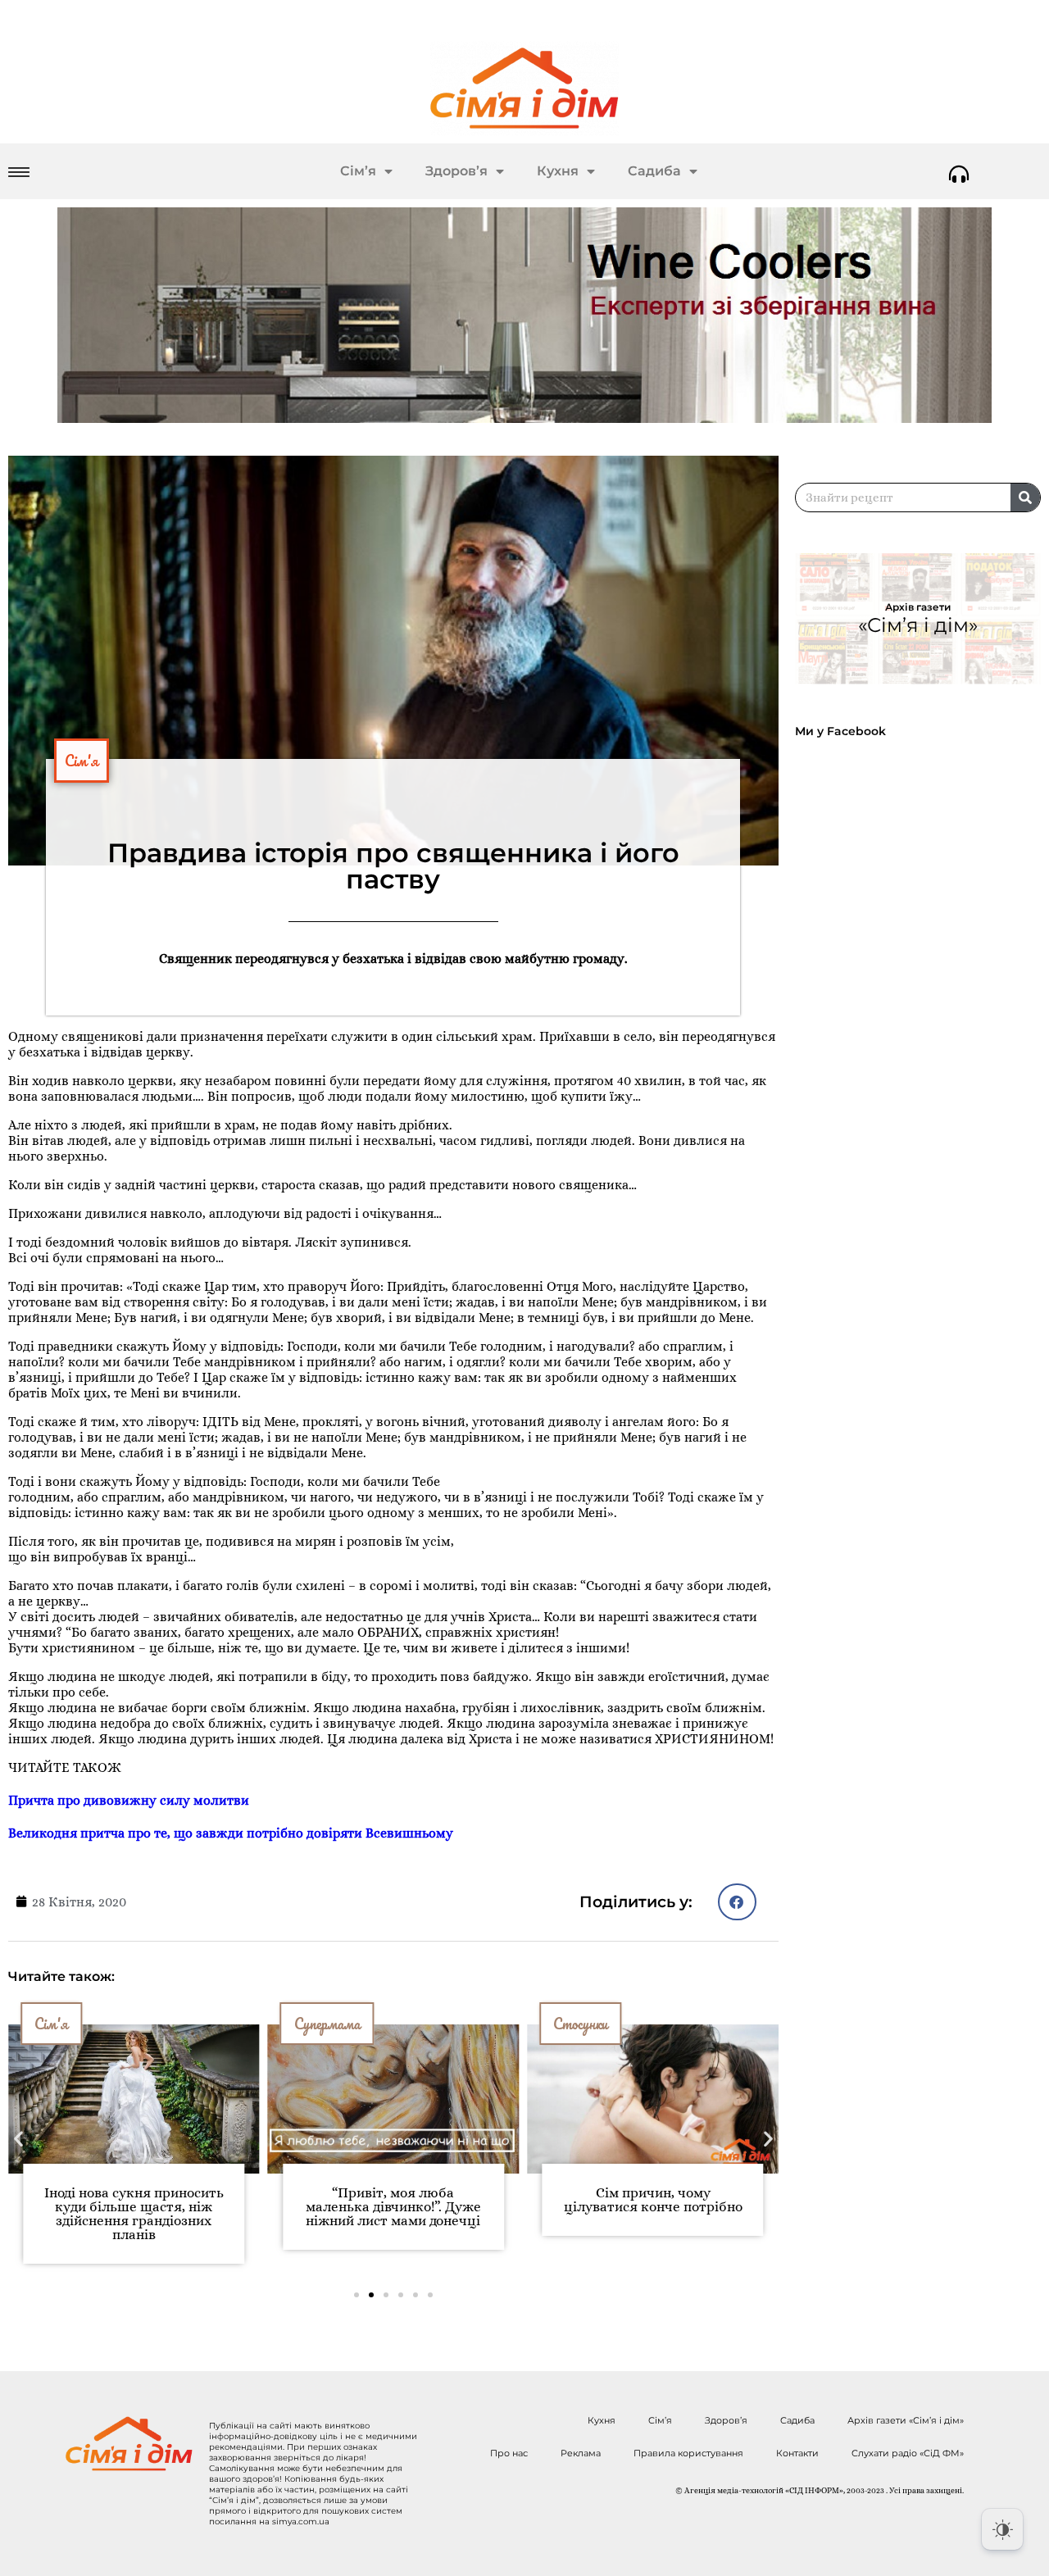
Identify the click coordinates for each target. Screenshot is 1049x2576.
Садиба (654, 171)
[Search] (1025, 497)
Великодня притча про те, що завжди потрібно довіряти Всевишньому (231, 1833)
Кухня (558, 171)
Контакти (797, 2453)
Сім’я (358, 171)
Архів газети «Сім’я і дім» (906, 2420)
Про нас (509, 2453)
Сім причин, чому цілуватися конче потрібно (653, 2200)
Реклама (581, 2453)
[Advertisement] (922, 888)
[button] (737, 1902)
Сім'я (82, 761)
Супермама (327, 2024)
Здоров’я (456, 171)
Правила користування (688, 2453)
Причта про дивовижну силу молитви (129, 1800)
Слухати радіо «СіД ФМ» (908, 2453)
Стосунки (580, 2024)
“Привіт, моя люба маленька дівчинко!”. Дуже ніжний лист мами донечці (393, 2207)
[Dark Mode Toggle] (1002, 2529)
